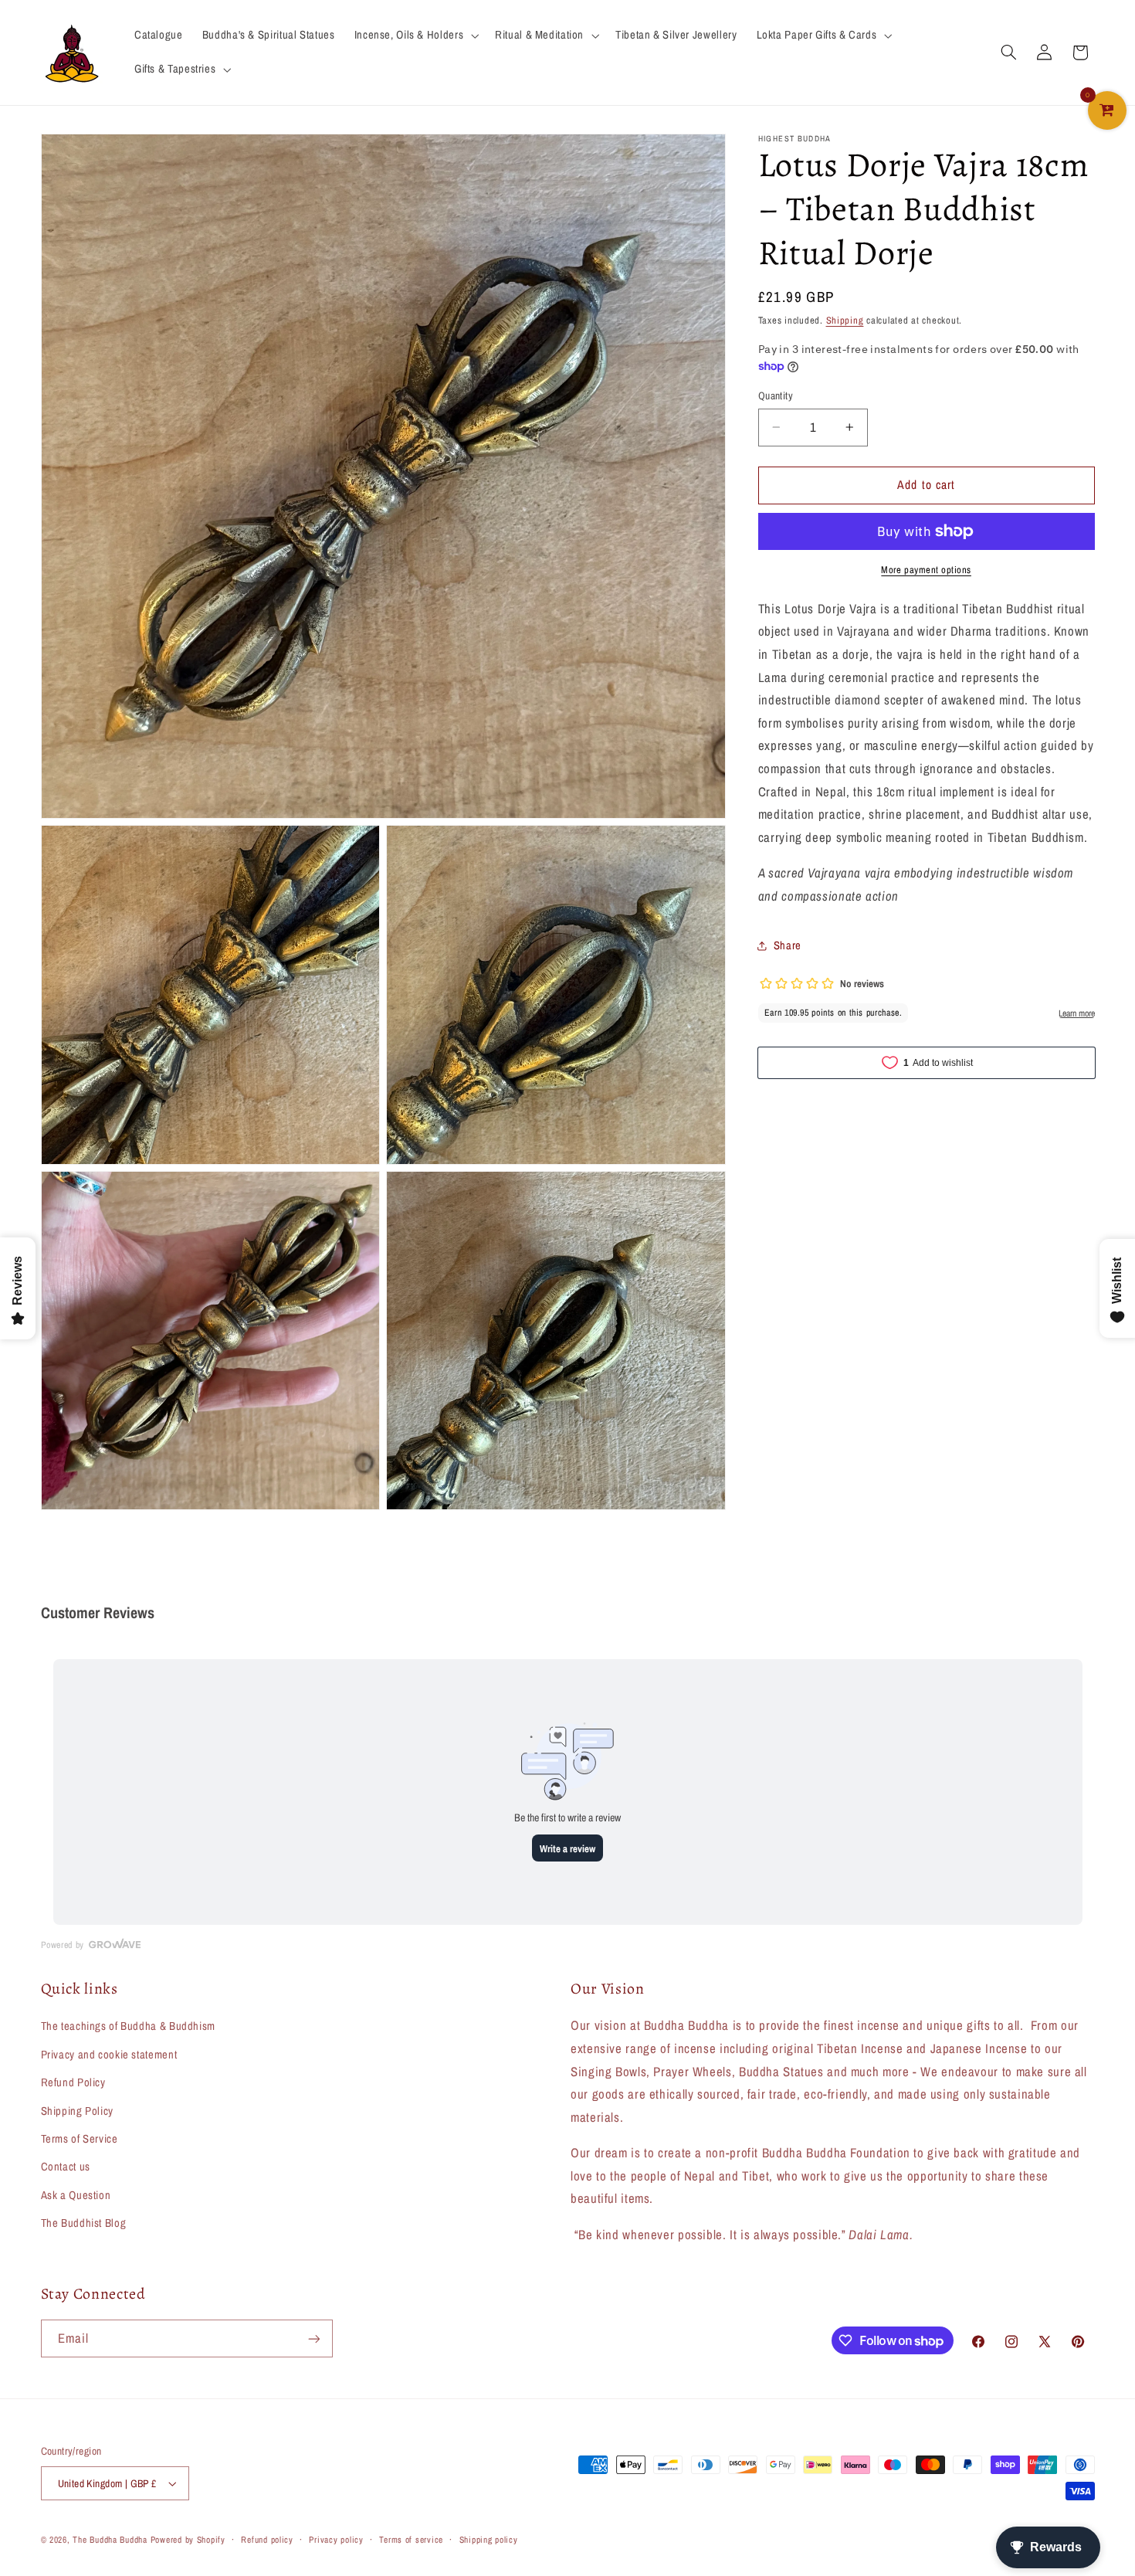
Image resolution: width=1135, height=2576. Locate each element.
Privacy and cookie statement (109, 2055)
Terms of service (411, 2540)
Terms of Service (80, 2139)
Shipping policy (489, 2540)
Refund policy (267, 2540)
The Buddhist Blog (84, 2223)
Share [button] (788, 945)
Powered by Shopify (188, 2540)
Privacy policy (336, 2540)
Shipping (845, 320)
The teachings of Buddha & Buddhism (128, 2027)
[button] (415, 36)
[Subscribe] (313, 2338)
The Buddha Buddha (111, 2540)
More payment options (926, 570)
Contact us (66, 2167)
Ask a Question (76, 2195)
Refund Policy (73, 2082)
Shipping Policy (77, 2111)
